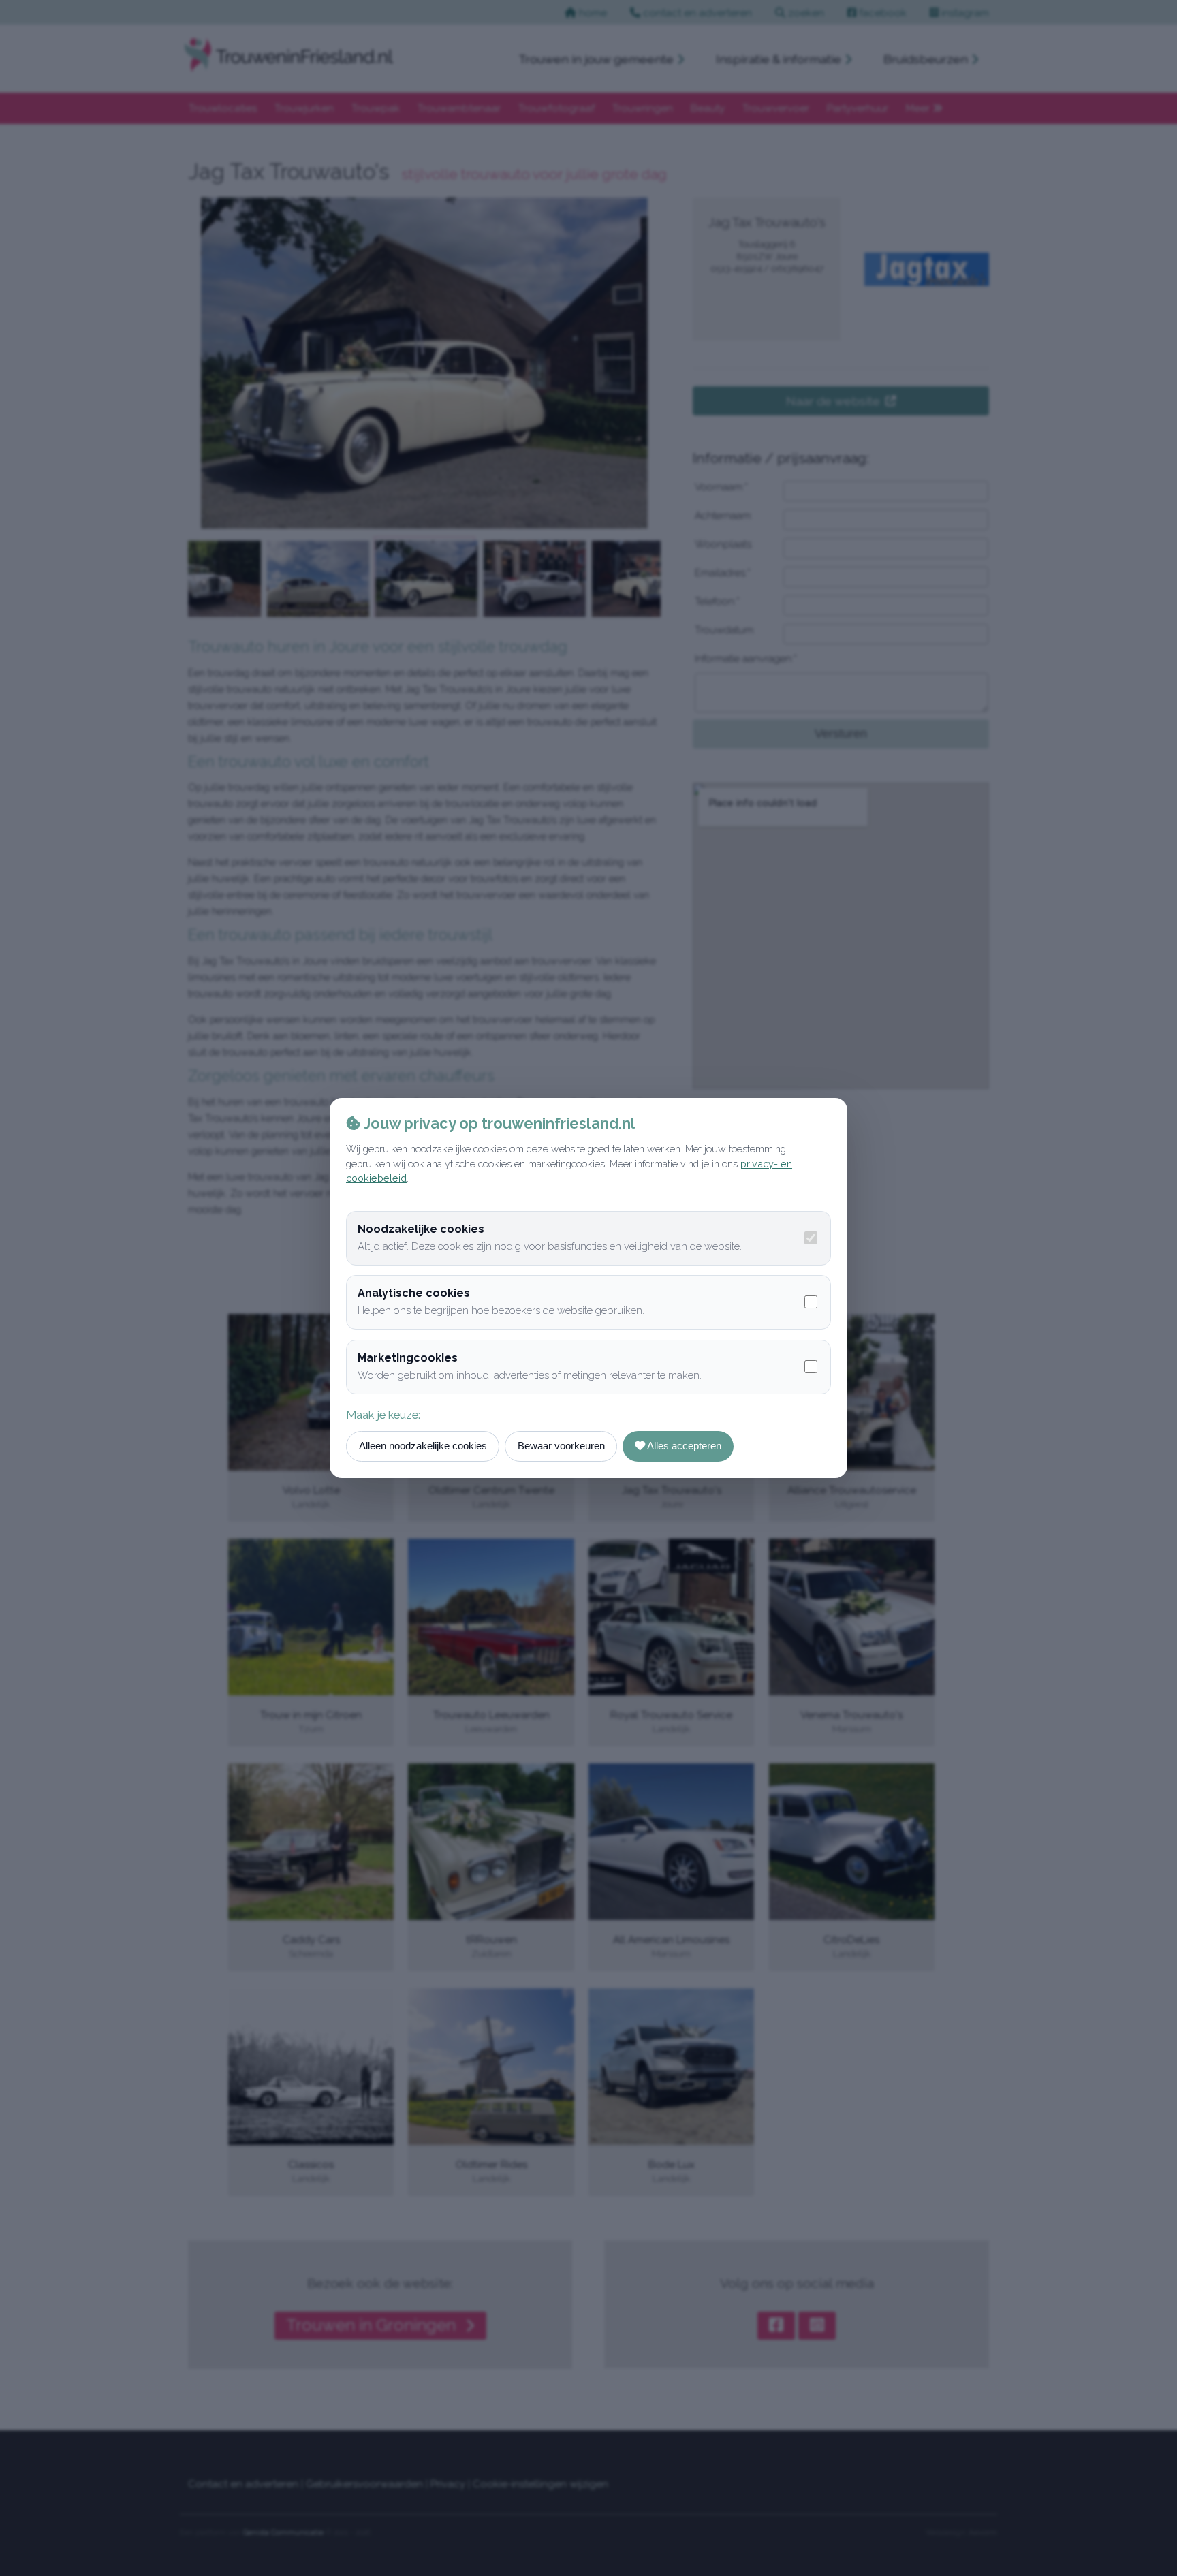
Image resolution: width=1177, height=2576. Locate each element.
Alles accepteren (683, 1446)
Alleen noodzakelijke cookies (423, 1446)
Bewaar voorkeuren (561, 1446)
